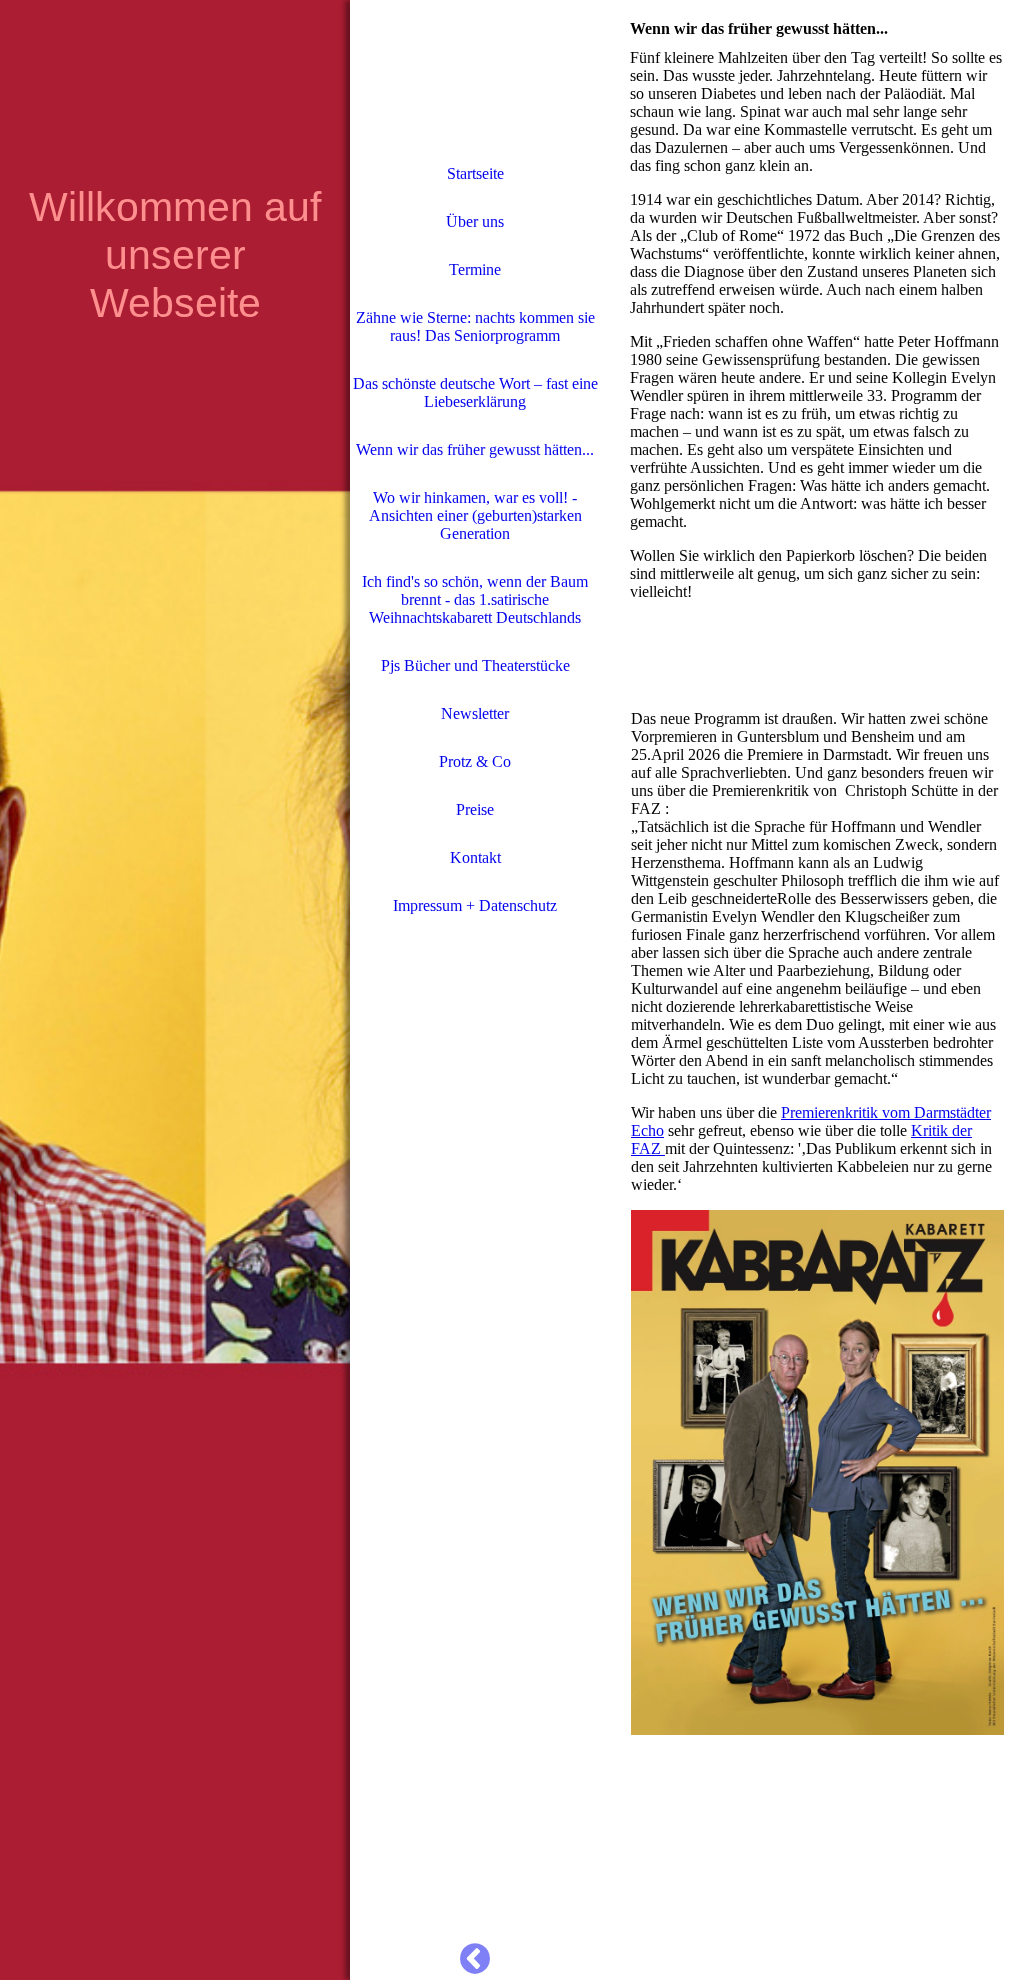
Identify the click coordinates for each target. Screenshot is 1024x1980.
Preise (475, 809)
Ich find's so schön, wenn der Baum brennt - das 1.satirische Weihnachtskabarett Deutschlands (475, 599)
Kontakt (475, 857)
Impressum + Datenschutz (475, 905)
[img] (175, 990)
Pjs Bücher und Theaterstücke (475, 665)
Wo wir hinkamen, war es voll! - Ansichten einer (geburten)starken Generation (475, 515)
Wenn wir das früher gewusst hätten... (475, 449)
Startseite (475, 173)
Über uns (475, 221)
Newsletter (475, 713)
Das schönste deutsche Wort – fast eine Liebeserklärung (475, 392)
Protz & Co (475, 761)
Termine (475, 269)
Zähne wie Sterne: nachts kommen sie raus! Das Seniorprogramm (475, 326)
